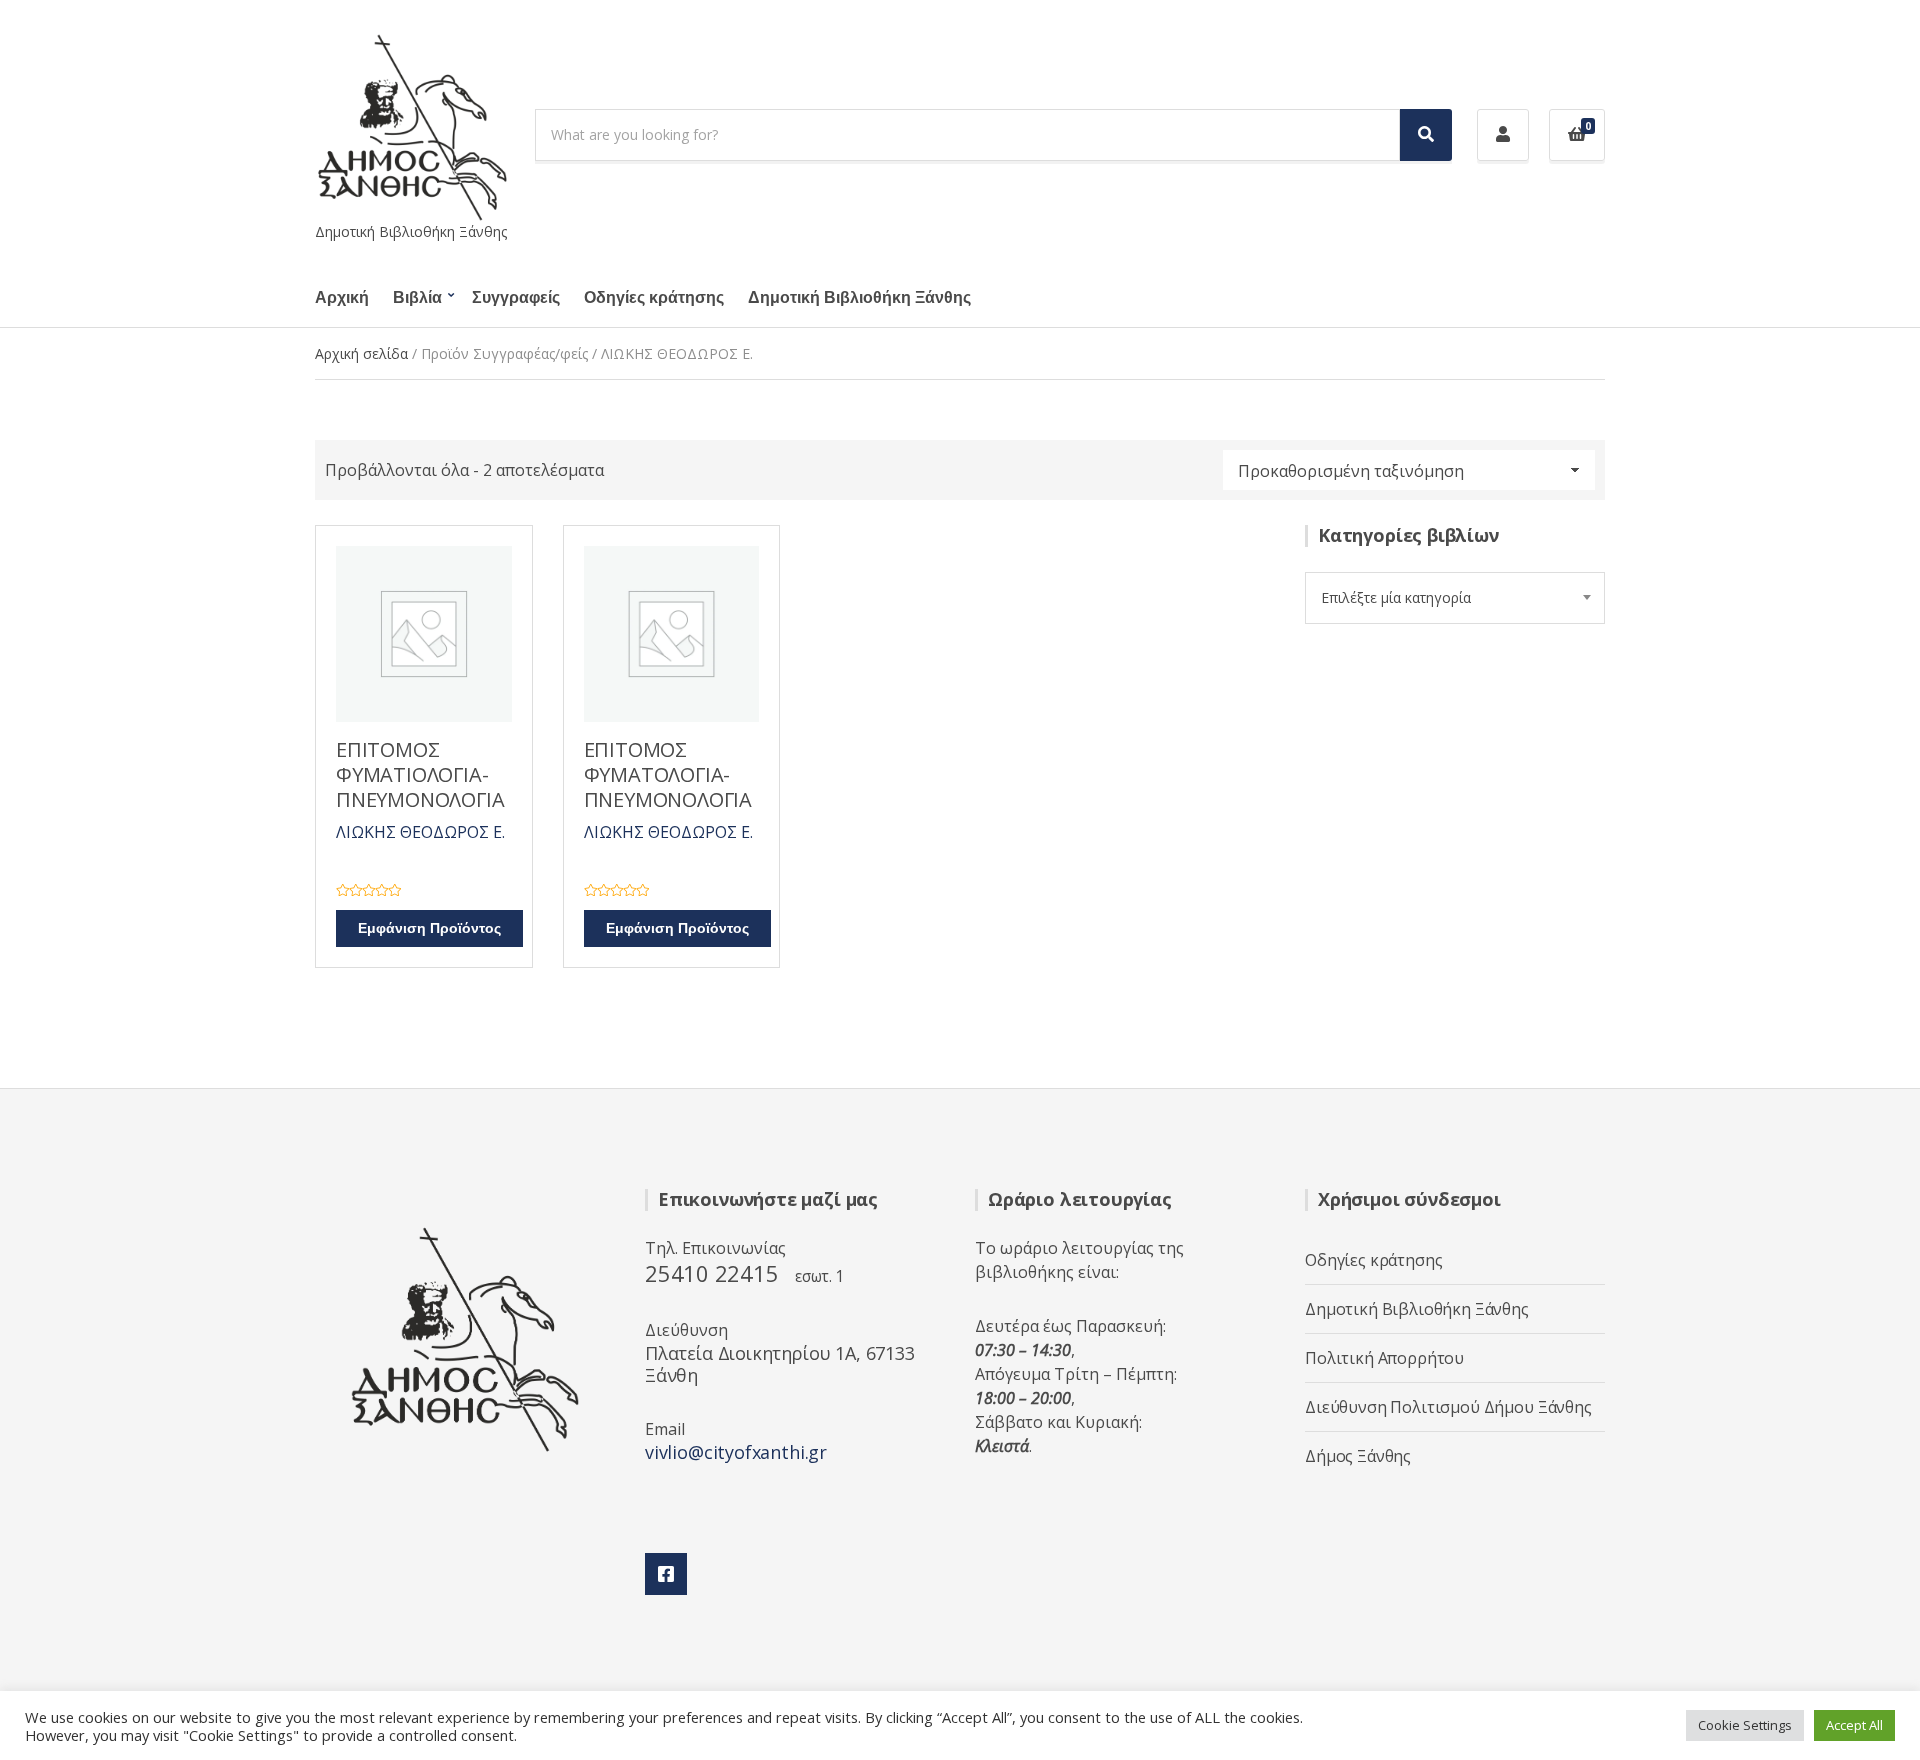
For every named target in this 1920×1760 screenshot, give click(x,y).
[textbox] (1455, 598)
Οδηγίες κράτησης (654, 298)
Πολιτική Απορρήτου (1384, 1358)
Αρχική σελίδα (361, 353)
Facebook (666, 1574)
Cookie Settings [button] (1745, 1725)
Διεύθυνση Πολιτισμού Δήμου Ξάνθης (1448, 1407)
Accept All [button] (1854, 1725)
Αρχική (342, 298)
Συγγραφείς (516, 298)
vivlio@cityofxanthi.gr (736, 1452)
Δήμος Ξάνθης (1358, 1456)
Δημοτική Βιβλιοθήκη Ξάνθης (859, 298)
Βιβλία (417, 298)
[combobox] (1455, 598)
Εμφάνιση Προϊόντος (429, 928)
